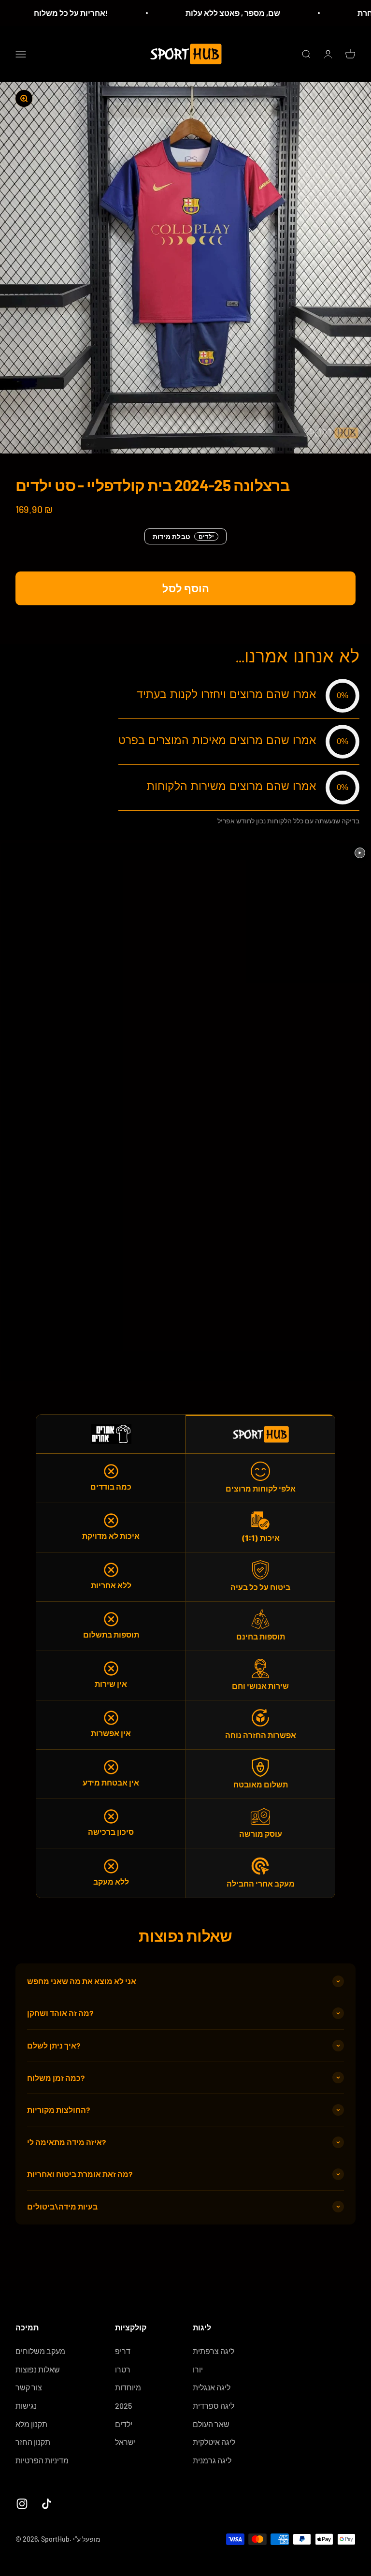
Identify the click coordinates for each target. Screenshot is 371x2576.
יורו (198, 2369)
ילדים (124, 2424)
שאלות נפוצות (38, 2369)
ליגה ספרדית (214, 2406)
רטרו (123, 2369)
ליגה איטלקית (214, 2442)
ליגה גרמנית (212, 2460)
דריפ (123, 2351)
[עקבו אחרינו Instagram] (22, 2504)
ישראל (125, 2442)
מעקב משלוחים (40, 2351)
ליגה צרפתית (214, 2351)
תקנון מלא (31, 2424)
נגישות (26, 2406)
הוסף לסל (186, 588)
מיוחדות (128, 2387)
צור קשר (29, 2387)
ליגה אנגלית (212, 2387)
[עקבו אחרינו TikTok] (47, 2504)
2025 (123, 2406)
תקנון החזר (33, 2442)
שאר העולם (211, 2424)
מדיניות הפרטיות (42, 2460)
